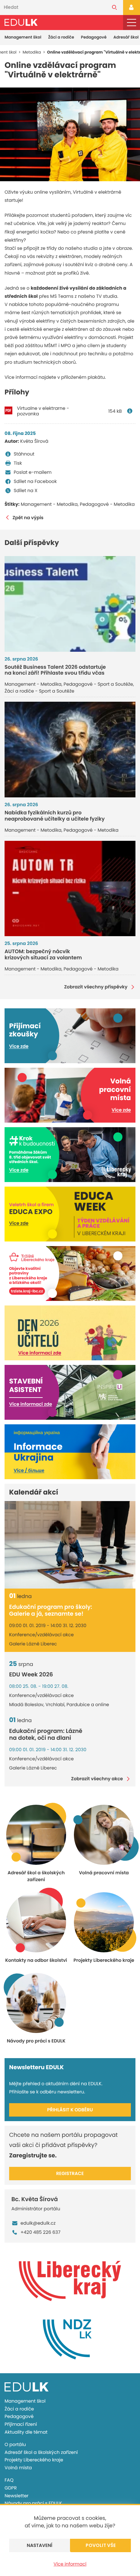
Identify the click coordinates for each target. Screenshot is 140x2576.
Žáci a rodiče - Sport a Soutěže (39, 691)
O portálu (15, 2444)
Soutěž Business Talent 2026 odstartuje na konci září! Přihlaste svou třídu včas (55, 670)
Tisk (18, 463)
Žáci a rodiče (61, 37)
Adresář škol (126, 37)
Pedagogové (94, 37)
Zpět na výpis (28, 518)
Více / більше (29, 1470)
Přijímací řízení (21, 2424)
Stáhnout (24, 454)
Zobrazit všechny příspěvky (96, 987)
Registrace (70, 2173)
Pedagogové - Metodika (107, 504)
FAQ (9, 2480)
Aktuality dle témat (26, 2432)
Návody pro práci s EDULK (33, 2503)
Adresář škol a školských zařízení (41, 2452)
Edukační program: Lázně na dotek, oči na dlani (46, 1735)
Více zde (19, 1046)
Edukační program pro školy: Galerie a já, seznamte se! (51, 1611)
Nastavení (40, 2545)
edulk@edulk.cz (38, 2223)
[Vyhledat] (114, 8)
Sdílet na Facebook (35, 481)
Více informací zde (40, 1353)
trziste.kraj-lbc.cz (27, 1291)
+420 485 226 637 (41, 2232)
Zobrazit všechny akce (97, 1779)
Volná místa (18, 2468)
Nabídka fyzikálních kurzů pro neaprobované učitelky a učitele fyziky (55, 816)
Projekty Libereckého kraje (34, 2460)
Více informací (70, 2564)
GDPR (11, 2488)
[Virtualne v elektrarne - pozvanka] (131, 411)
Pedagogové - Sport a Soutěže (98, 684)
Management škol (23, 37)
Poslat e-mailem (33, 472)
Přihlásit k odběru (70, 2110)
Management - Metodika (49, 504)
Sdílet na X (26, 490)
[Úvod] (21, 22)
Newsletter (17, 2496)
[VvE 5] (70, 134)
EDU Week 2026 (31, 1675)
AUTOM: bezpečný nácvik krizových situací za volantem (43, 954)
